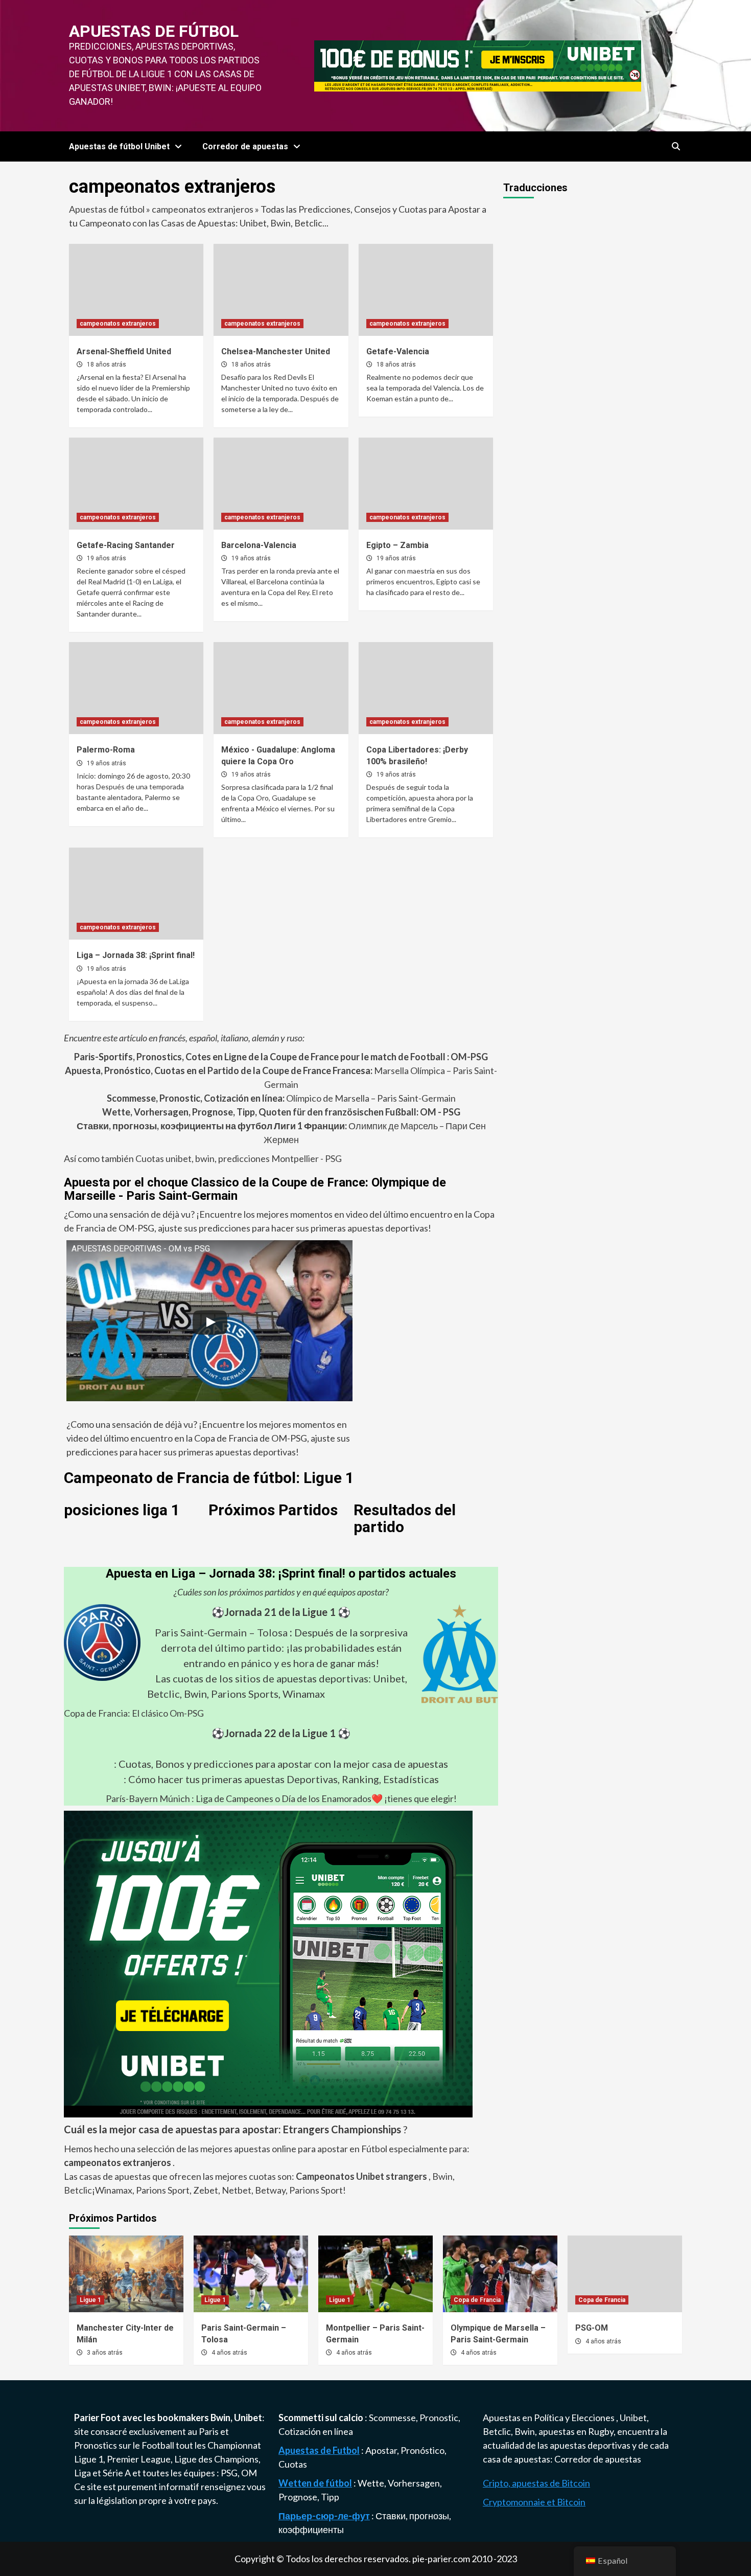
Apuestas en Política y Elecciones (549, 2418)
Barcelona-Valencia (259, 545)
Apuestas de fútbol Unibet (119, 146)
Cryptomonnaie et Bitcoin (534, 2502)
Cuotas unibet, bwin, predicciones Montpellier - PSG (238, 1158)
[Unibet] (268, 1963)
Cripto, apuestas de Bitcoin (536, 2483)
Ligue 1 (90, 2300)
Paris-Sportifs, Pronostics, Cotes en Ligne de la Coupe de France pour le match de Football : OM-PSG (281, 1057)
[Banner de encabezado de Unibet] (478, 64)
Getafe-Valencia (398, 351)
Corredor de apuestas (598, 2459)
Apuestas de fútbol (154, 31)
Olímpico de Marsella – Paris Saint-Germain (281, 1098)
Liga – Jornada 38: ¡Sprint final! (136, 955)
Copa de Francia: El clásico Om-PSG (134, 1713)
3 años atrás (105, 2353)
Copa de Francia (477, 2300)
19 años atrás (107, 558)
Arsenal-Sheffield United (124, 351)
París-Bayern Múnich (148, 1798)
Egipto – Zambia (397, 545)
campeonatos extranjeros (203, 209)
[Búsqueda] (676, 147)
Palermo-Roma (106, 750)
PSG (229, 2473)
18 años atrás (107, 364)
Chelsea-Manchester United (276, 351)
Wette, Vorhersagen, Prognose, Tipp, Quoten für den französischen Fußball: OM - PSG (281, 1112)
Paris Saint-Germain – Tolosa (221, 1632)
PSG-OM (592, 2328)
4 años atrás (229, 2353)
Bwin (442, 2176)
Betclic (78, 2190)
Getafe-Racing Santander (126, 545)
